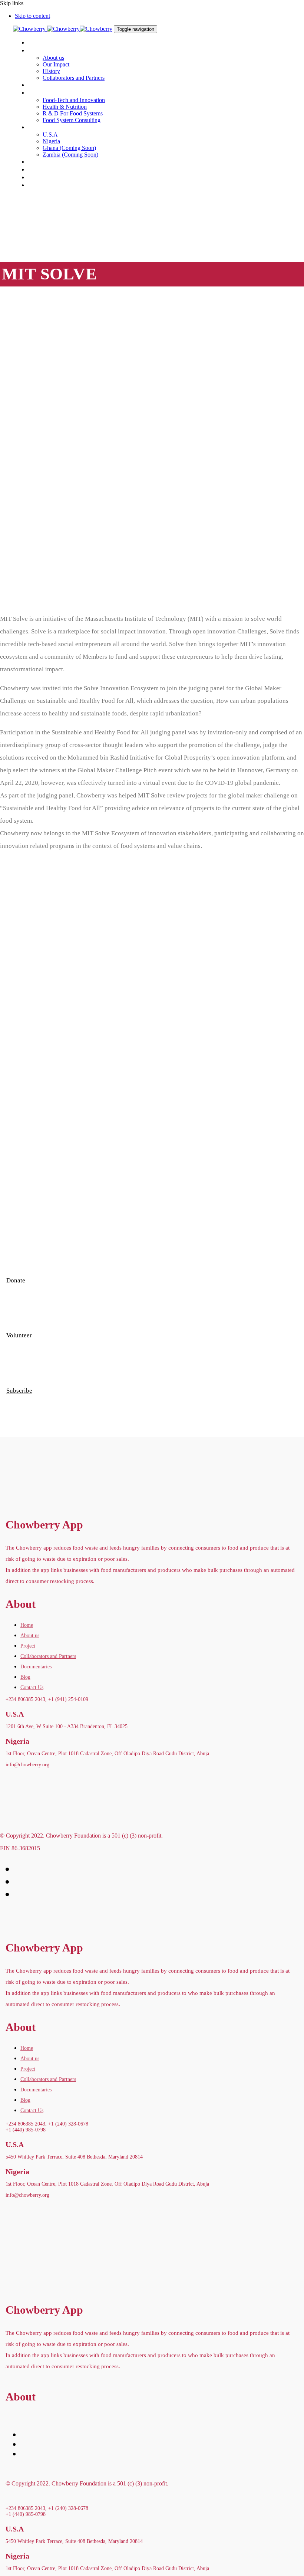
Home (27, 1625)
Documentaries (36, 1667)
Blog (25, 1677)
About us (30, 1636)
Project (28, 1646)
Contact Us (32, 1687)
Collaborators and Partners (48, 1656)
